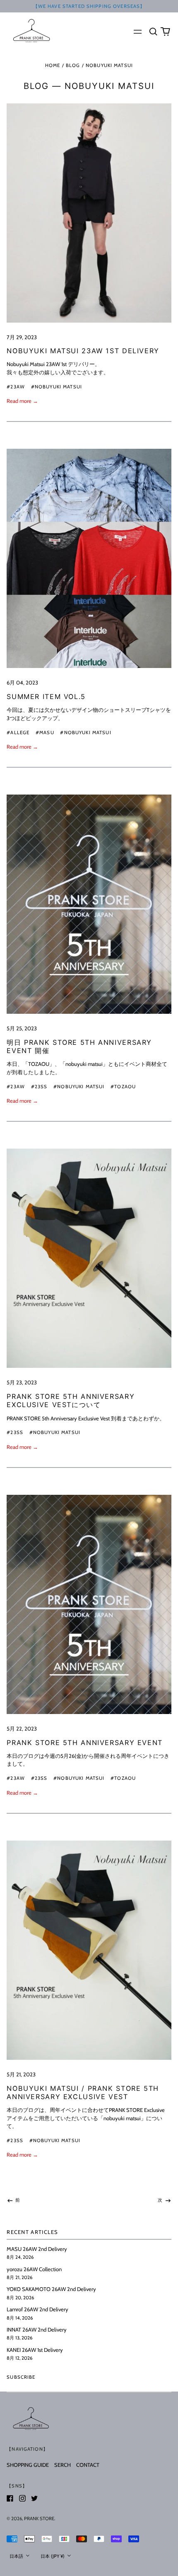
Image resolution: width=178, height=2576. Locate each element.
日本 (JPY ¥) (53, 2556)
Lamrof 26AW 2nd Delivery (37, 2309)
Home (53, 65)
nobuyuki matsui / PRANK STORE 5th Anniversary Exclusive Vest (83, 2092)
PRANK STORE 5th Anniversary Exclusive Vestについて (71, 1401)
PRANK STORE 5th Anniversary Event (85, 1743)
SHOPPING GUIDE (28, 2465)
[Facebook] (10, 2498)
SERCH (63, 2465)
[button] (153, 31)
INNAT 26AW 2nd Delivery (37, 2329)
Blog (73, 65)
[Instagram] (22, 2498)
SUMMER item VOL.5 (46, 697)
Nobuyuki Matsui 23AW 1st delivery (83, 351)
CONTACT (88, 2465)
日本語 (17, 2556)
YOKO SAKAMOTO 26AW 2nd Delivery (51, 2289)
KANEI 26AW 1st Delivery (35, 2350)
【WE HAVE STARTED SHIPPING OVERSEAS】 (89, 6)
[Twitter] (34, 2498)
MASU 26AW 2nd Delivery (37, 2249)
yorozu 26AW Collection (34, 2269)
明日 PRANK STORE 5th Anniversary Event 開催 (79, 1046)
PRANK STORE (39, 2519)
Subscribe (21, 2377)
